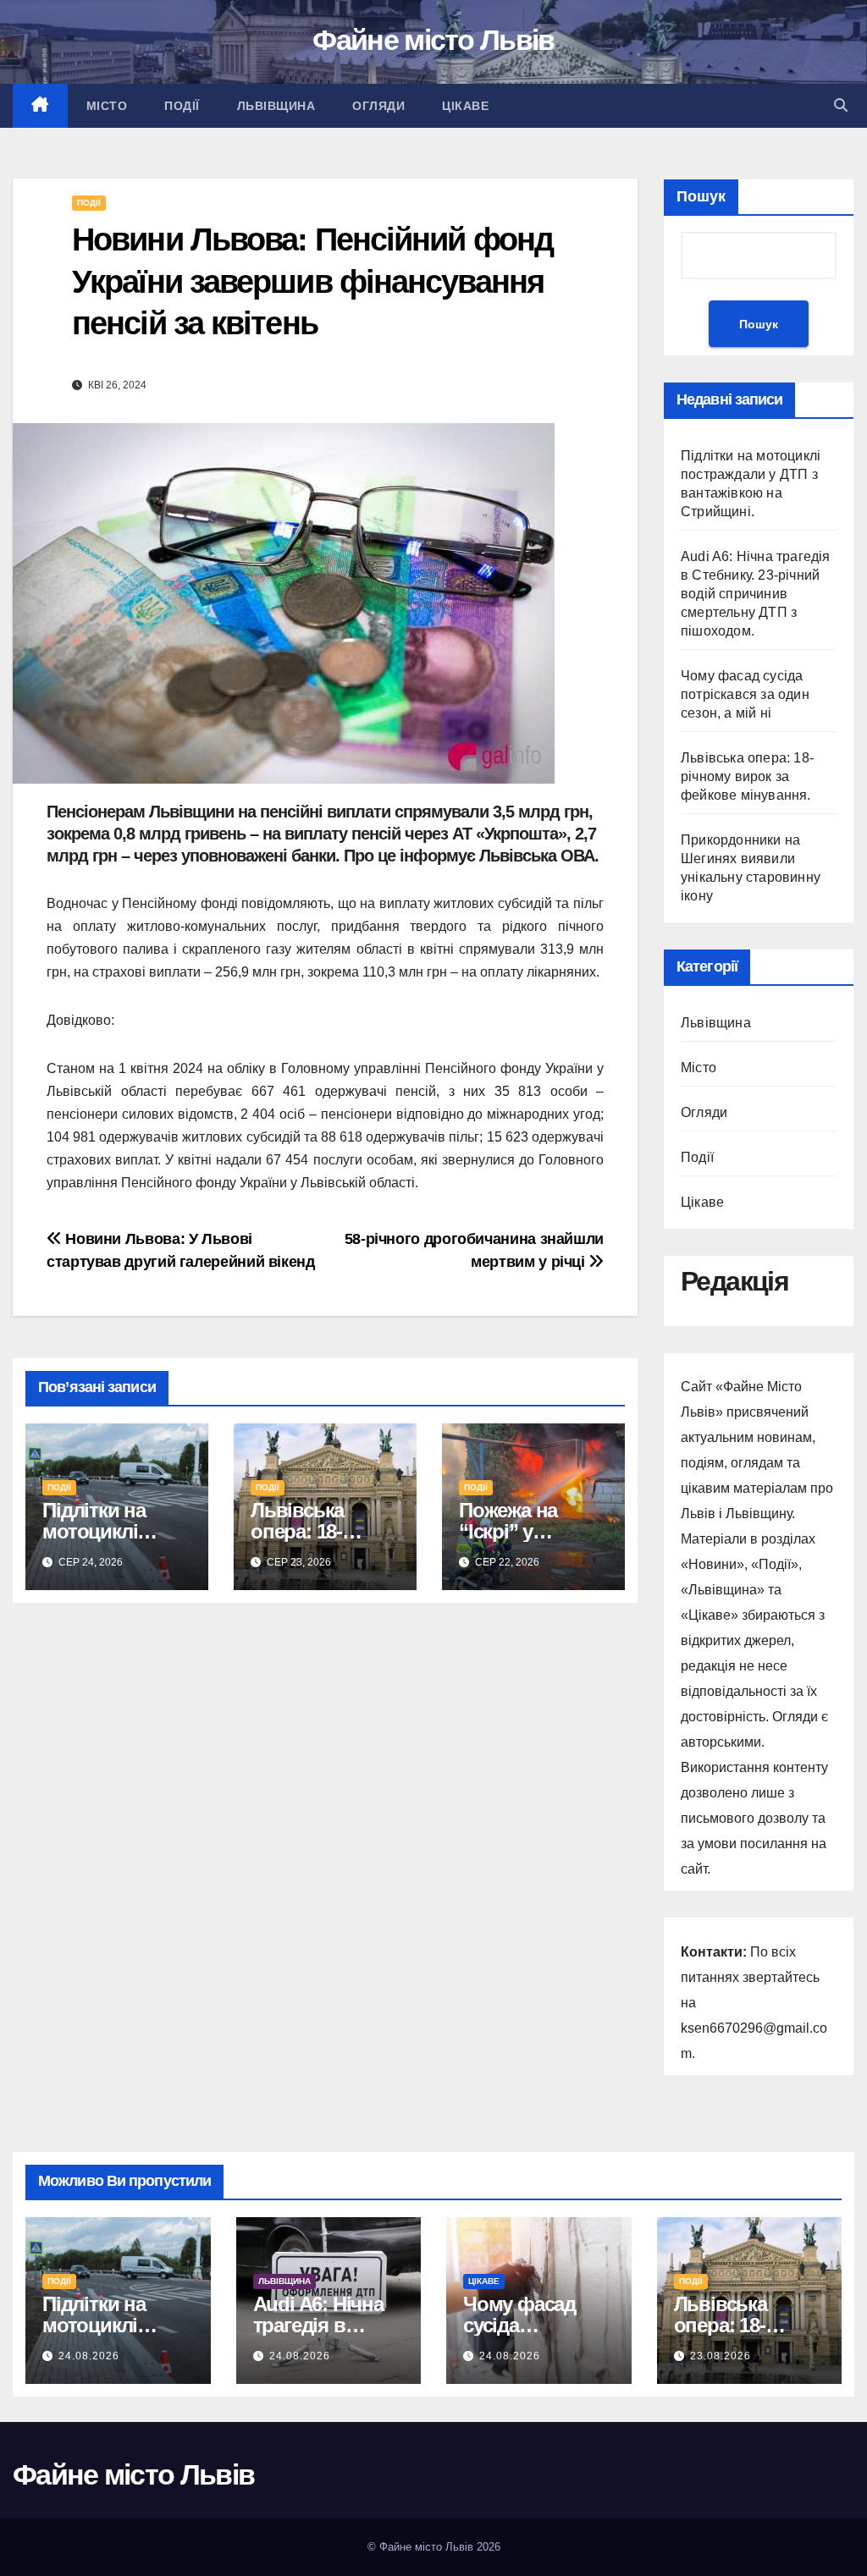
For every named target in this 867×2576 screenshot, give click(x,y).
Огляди (378, 106)
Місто (107, 106)
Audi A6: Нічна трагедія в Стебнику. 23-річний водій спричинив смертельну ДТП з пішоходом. (756, 594)
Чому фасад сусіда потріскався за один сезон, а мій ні (745, 694)
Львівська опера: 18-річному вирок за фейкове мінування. (747, 776)
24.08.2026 (89, 2356)
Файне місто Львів (433, 40)
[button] (841, 105)
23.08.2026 (721, 2356)
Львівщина (276, 106)
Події (182, 106)
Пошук (701, 196)
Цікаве (465, 106)
